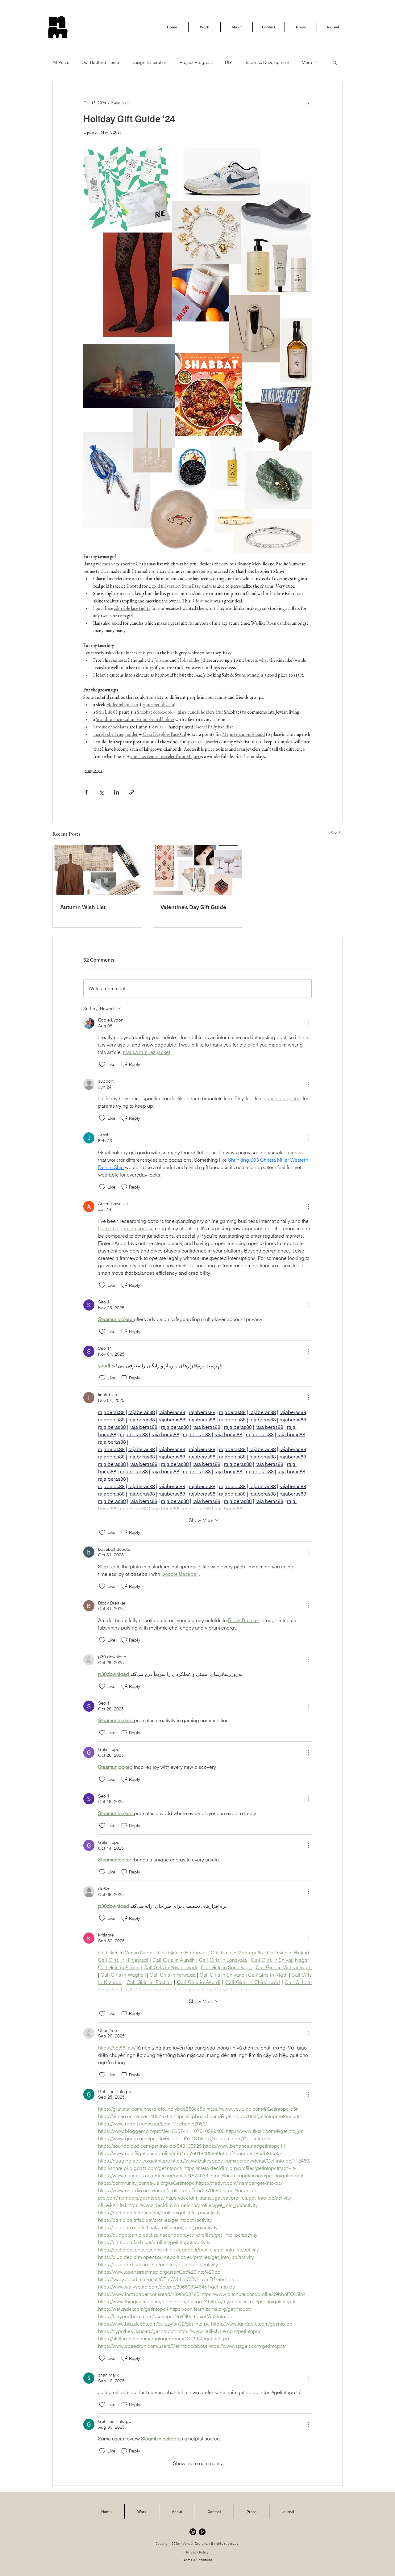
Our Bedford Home (100, 62)
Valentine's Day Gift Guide (193, 907)
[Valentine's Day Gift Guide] (198, 870)
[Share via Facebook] (86, 792)
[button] (335, 62)
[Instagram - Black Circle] (193, 2532)
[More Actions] (308, 1023)
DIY (229, 62)
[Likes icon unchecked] (102, 1064)
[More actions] (308, 103)
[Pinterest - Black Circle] (202, 2532)
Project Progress (196, 62)
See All (337, 833)
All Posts (61, 62)
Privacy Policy (197, 2553)
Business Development (267, 62)
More (307, 62)
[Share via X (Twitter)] (101, 792)
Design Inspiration (149, 62)
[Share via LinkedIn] (116, 792)
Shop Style (94, 771)
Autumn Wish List (83, 907)
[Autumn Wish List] (97, 870)
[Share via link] (132, 792)
